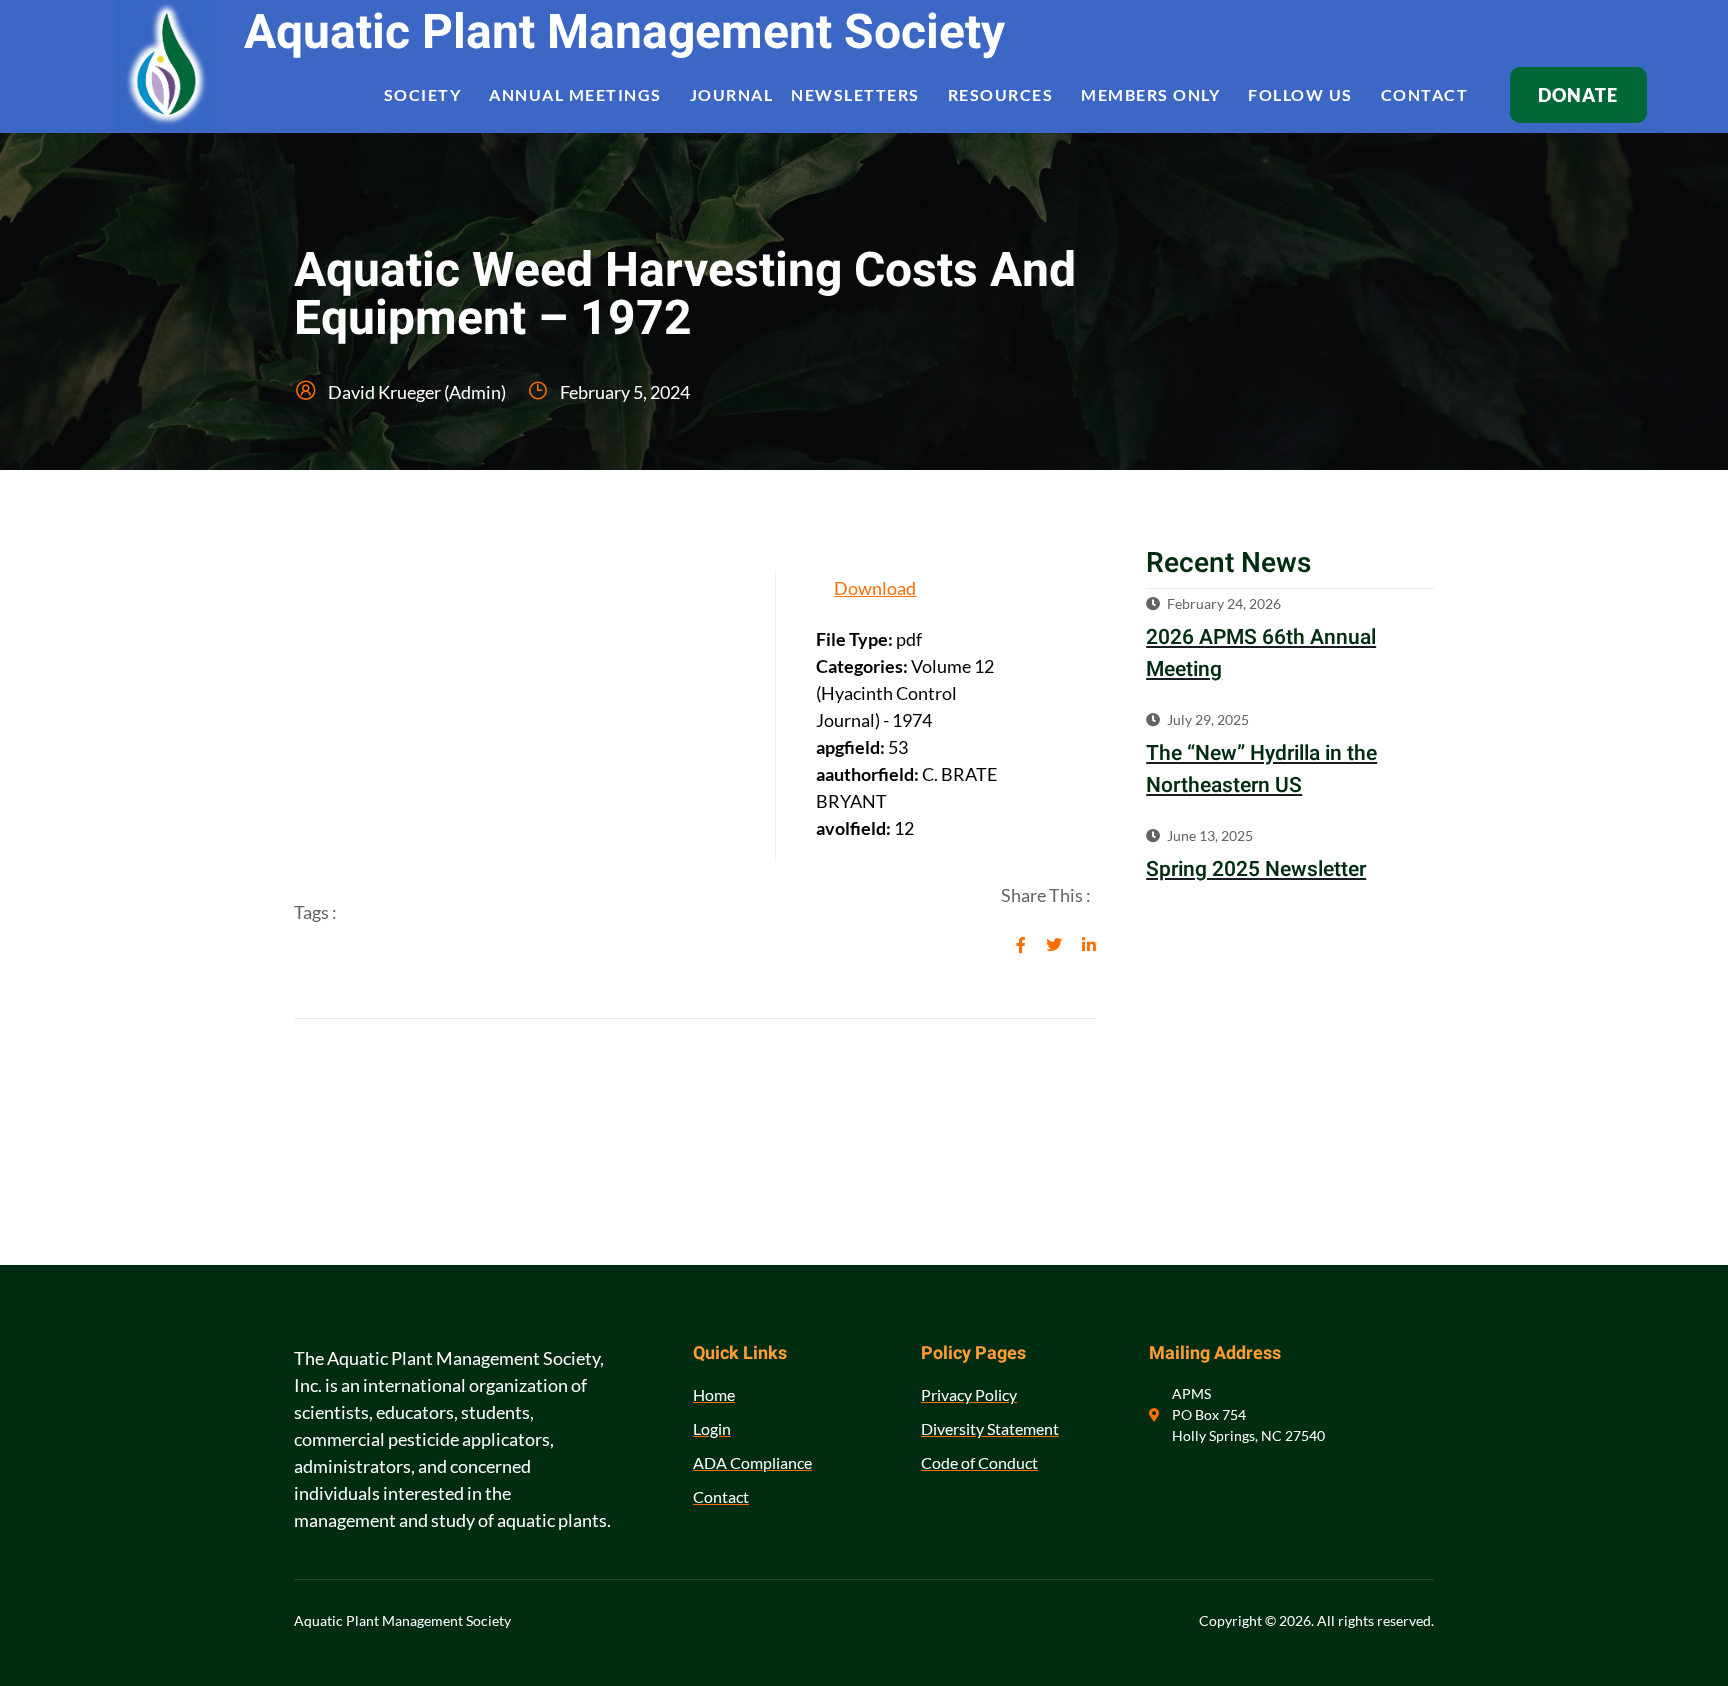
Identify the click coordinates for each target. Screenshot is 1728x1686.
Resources (1001, 94)
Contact (1425, 94)
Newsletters (855, 94)
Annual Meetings (575, 94)
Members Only (1150, 94)
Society (423, 94)
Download (875, 588)
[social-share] (1021, 942)
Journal (732, 94)
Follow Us (1300, 94)
